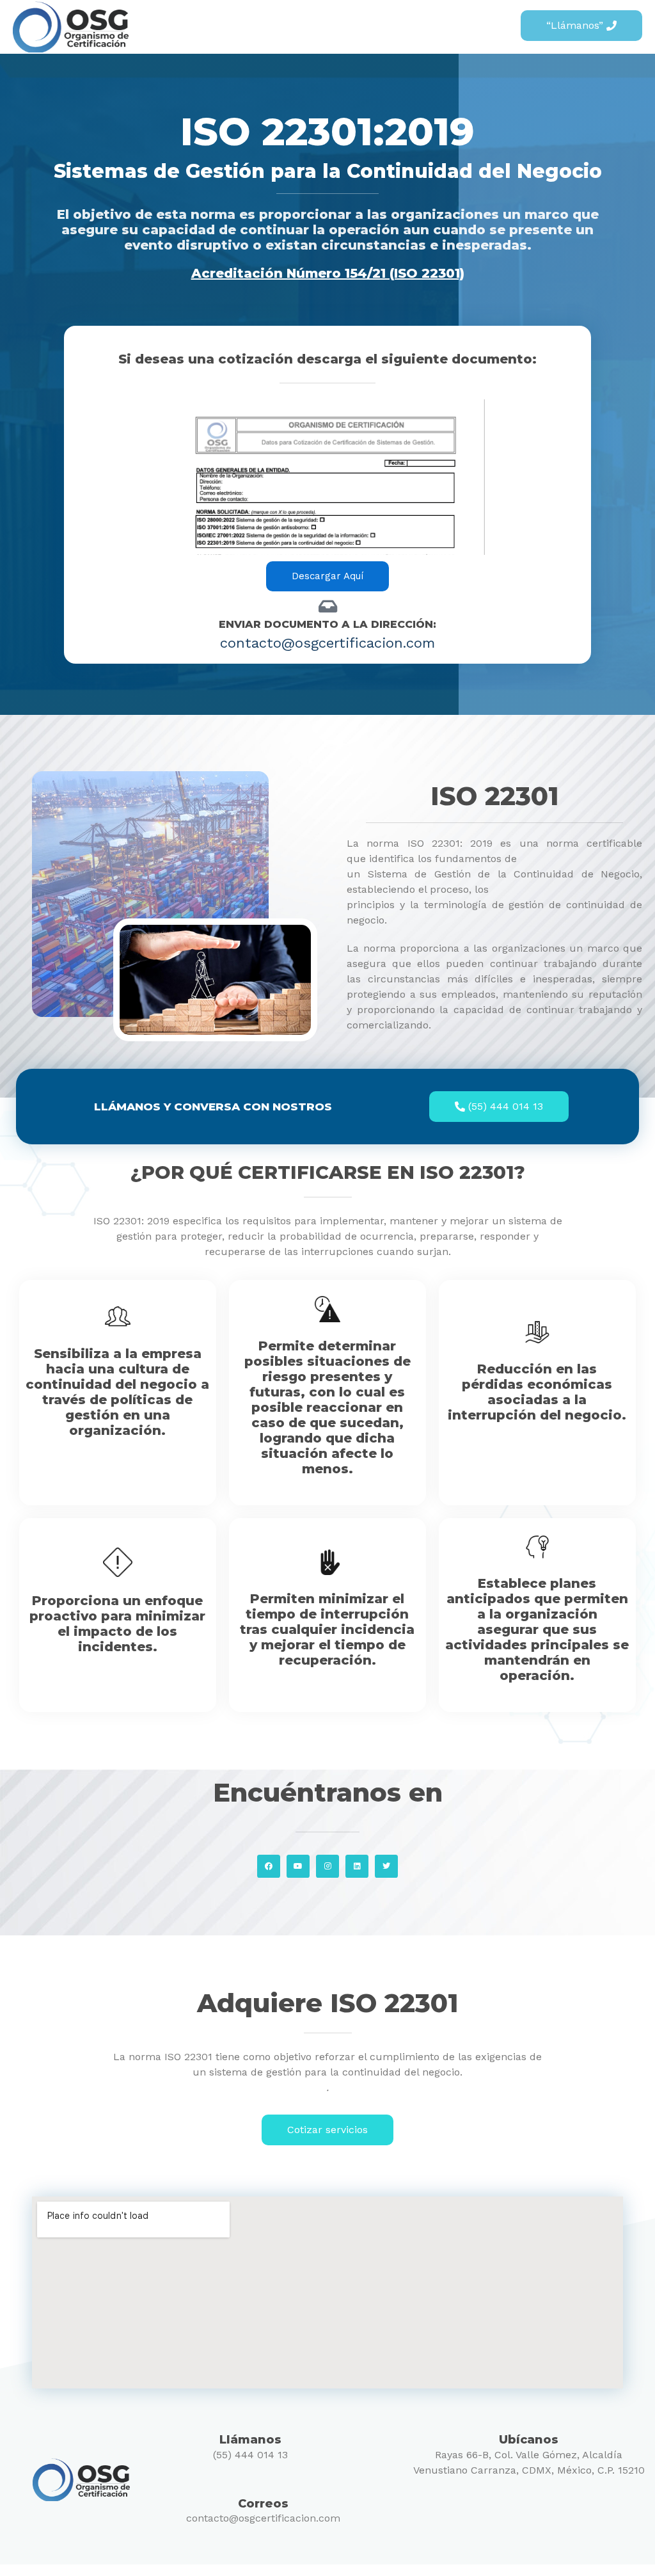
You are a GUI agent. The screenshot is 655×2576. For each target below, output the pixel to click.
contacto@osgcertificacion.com (263, 2518)
